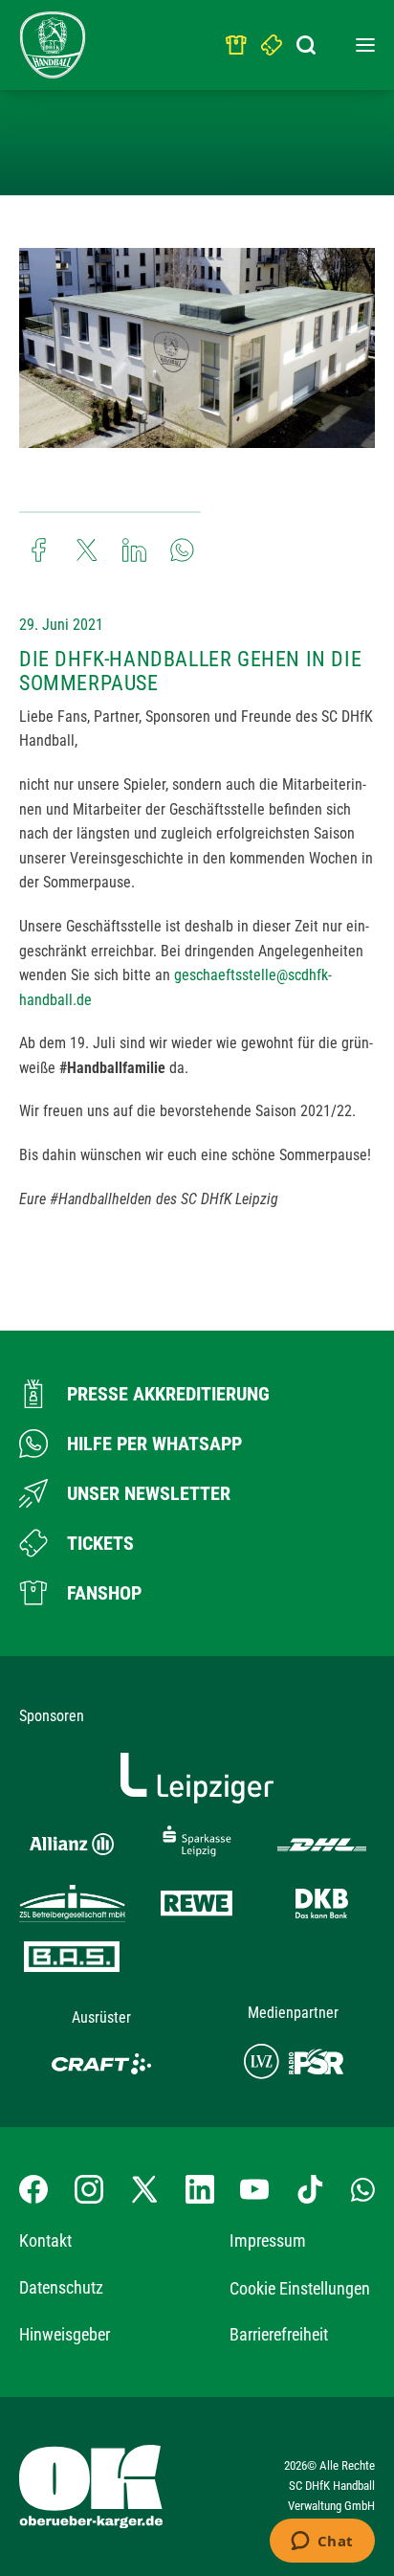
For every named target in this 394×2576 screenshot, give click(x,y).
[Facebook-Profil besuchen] (33, 2189)
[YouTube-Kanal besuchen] (254, 2189)
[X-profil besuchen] (144, 2189)
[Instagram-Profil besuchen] (89, 2189)
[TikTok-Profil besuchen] (310, 2189)
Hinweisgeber (65, 2334)
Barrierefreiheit (279, 2334)
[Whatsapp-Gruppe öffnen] (363, 2189)
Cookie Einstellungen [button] (300, 2288)
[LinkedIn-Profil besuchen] (200, 2189)
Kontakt (45, 2240)
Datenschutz (61, 2287)
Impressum (268, 2240)
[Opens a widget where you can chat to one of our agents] (322, 2542)
